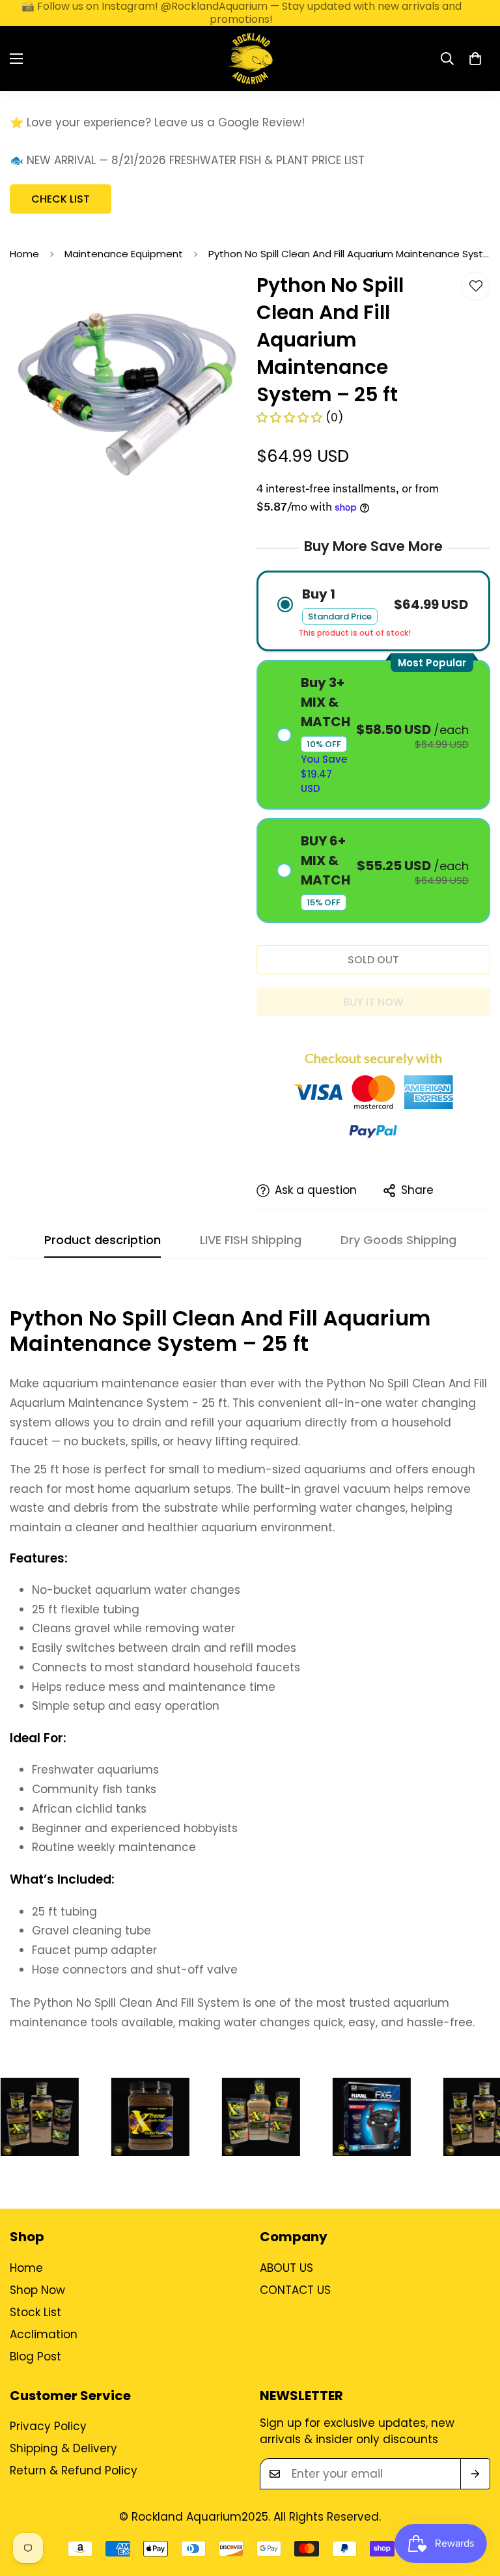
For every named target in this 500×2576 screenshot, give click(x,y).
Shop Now (37, 2290)
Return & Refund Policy (74, 2470)
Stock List (35, 2312)
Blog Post (35, 2357)
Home (24, 254)
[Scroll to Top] (475, 2505)
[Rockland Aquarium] (250, 59)
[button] (475, 59)
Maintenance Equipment (124, 254)
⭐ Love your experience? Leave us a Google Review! (157, 122)
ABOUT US (286, 2268)
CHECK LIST (61, 199)
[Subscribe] (475, 2474)
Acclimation (44, 2334)
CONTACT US (295, 2290)
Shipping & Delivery (63, 2448)
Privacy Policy (48, 2426)
